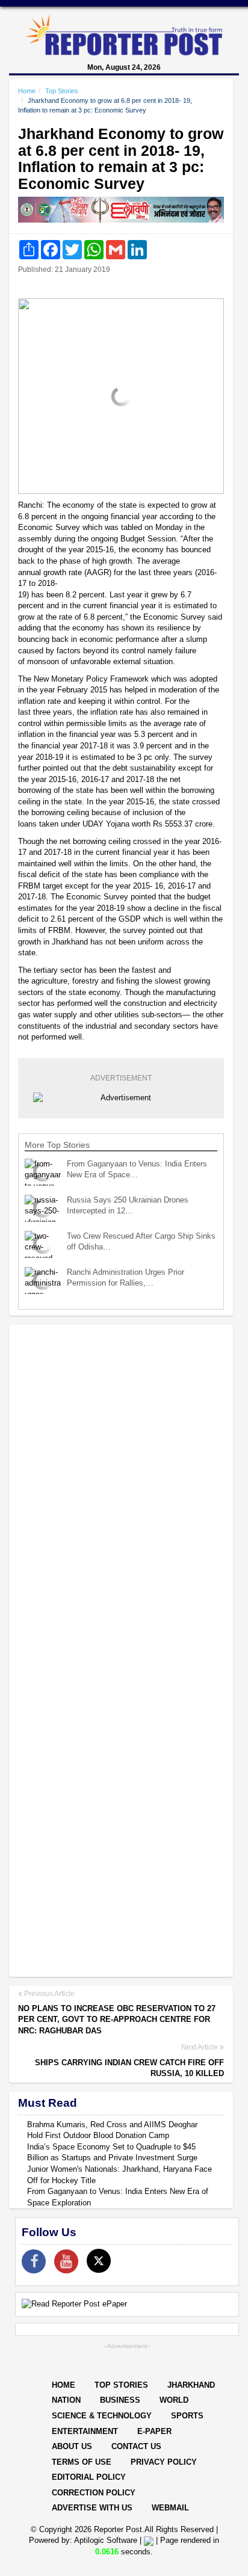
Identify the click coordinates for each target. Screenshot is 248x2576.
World (174, 2400)
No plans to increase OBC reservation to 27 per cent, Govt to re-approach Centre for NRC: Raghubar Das (117, 2020)
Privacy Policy (164, 2462)
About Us (72, 2446)
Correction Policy (94, 2493)
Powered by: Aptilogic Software (83, 2540)
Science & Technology (102, 2416)
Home (27, 91)
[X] (99, 2261)
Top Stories (62, 91)
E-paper (154, 2431)
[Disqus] (121, 1489)
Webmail (170, 2508)
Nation (66, 2400)
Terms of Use (82, 2462)
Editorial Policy (89, 2477)
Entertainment (85, 2431)
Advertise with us (92, 2508)
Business (120, 2400)
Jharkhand (191, 2385)
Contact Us (136, 2446)
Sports (187, 2416)
